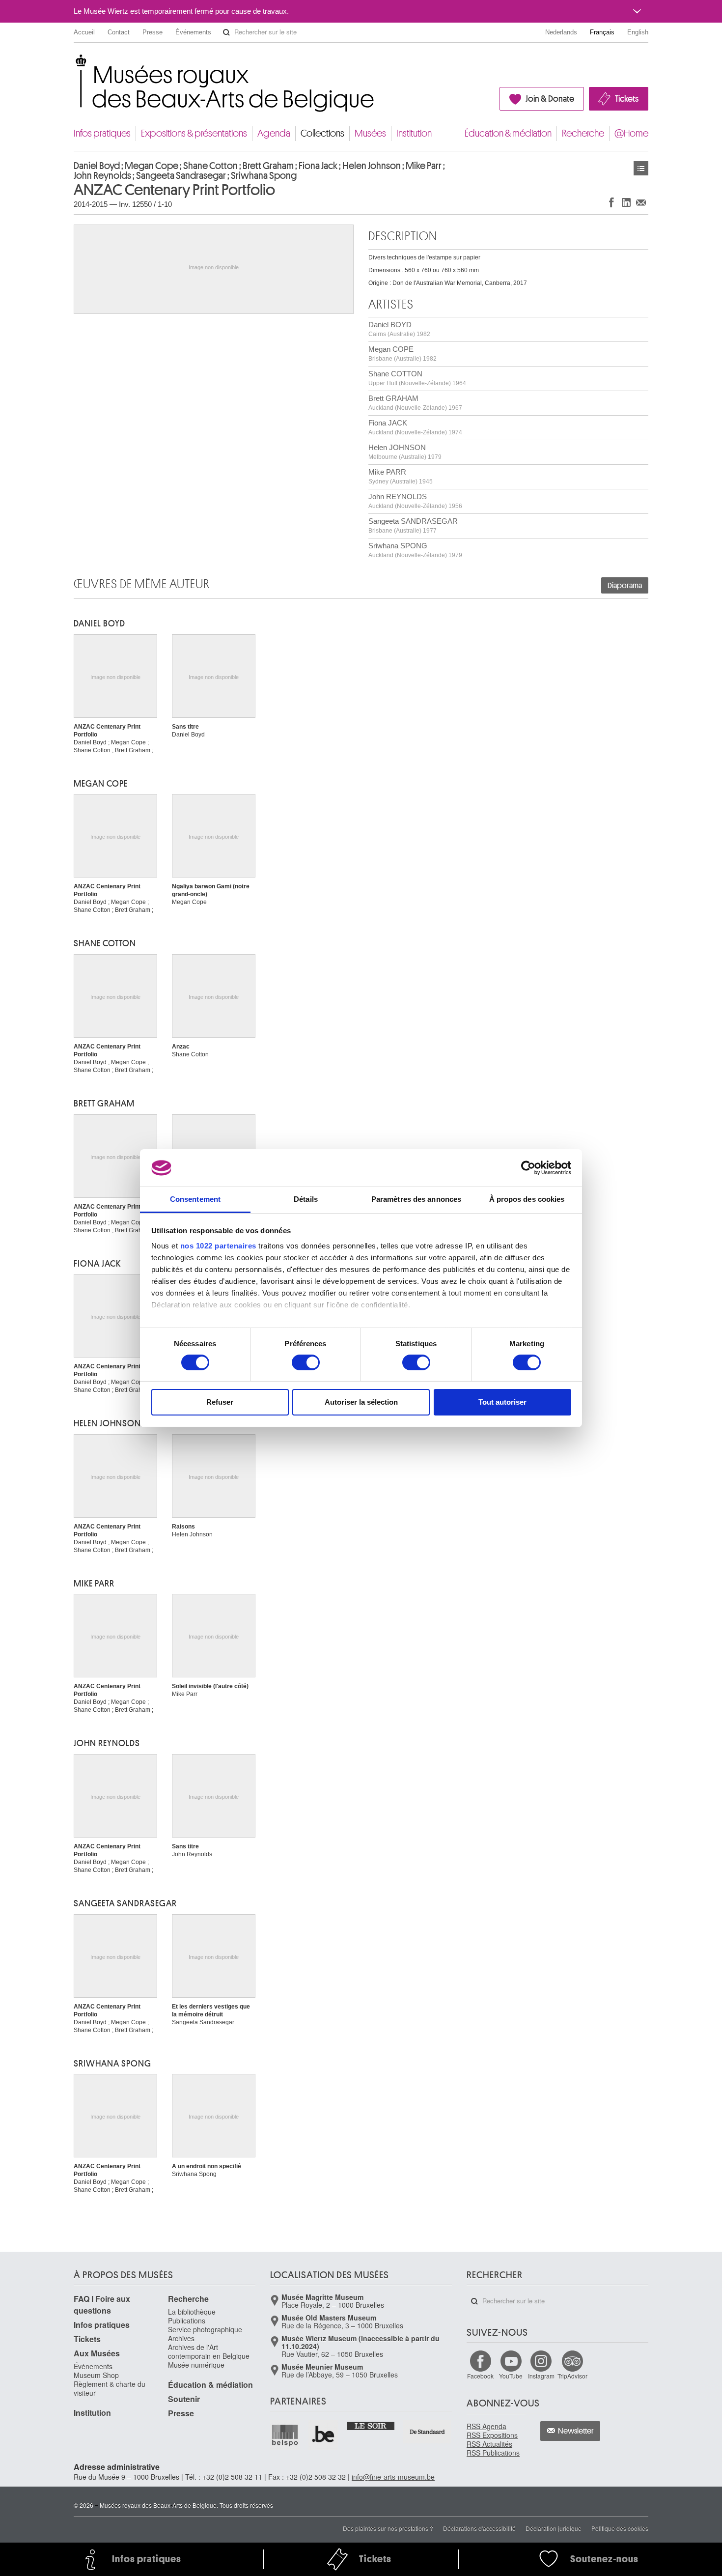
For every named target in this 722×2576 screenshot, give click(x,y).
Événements (193, 32)
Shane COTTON (417, 378)
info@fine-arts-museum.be (393, 2477)
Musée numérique (196, 2365)
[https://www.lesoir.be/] (371, 2425)
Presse (153, 32)
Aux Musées (97, 2353)
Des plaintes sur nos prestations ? (388, 2528)
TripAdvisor (572, 2376)
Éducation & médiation (508, 133)
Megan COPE (403, 354)
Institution (414, 133)
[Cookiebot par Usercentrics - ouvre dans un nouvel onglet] (528, 1168)
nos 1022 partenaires (218, 1246)
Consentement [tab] (195, 1199)
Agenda (274, 133)
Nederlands (561, 32)
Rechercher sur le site (226, 32)
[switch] (306, 1362)
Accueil (84, 32)
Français (602, 32)
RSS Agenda (486, 2426)
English (638, 32)
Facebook (480, 2376)
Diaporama (625, 586)
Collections (322, 133)
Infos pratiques (102, 133)
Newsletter (576, 2431)
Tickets (627, 99)
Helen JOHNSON (405, 452)
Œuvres (641, 168)
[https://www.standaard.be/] (428, 2432)
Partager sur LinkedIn (626, 202)
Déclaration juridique (554, 2528)
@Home (631, 133)
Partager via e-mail (641, 202)
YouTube (511, 2376)
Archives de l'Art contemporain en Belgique (209, 2351)
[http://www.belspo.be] (285, 2435)
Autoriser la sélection (361, 1402)
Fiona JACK (415, 427)
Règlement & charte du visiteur (110, 2388)
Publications (187, 2321)
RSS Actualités (489, 2444)
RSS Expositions (492, 2435)
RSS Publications (493, 2453)
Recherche (583, 133)
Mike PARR (401, 476)
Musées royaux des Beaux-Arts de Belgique (74, 64)
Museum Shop (96, 2375)
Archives (181, 2338)
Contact (119, 32)
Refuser (220, 1402)
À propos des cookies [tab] (527, 1199)
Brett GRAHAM (415, 403)
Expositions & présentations (194, 133)
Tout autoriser (502, 1402)
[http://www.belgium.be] (324, 2435)
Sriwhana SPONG (415, 550)
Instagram (541, 2376)
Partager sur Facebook (611, 202)
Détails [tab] (306, 1199)
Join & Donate (550, 99)
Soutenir (184, 2399)
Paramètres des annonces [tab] (416, 1199)
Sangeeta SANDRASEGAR (413, 525)
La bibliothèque (192, 2312)
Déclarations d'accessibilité (479, 2528)
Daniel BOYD (399, 329)
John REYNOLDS (415, 501)
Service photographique (205, 2329)
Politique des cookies (620, 2528)
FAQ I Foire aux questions (102, 2305)
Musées (370, 133)
